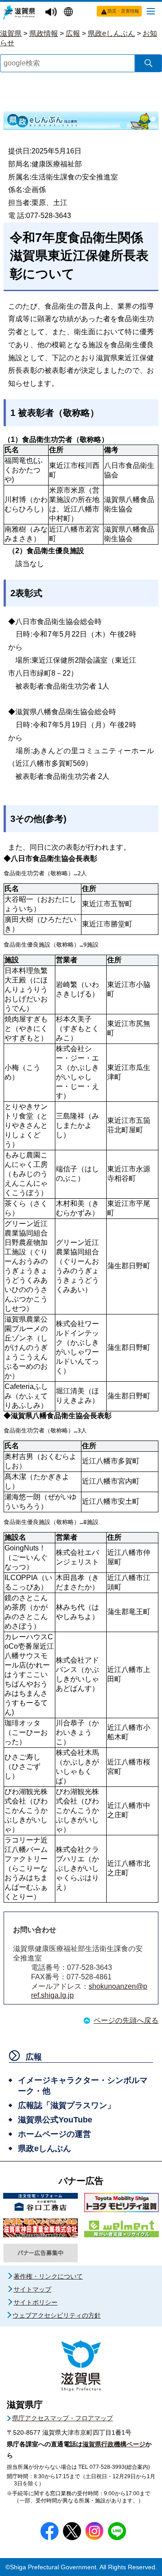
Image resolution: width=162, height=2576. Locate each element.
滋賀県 (11, 33)
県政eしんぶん (111, 33)
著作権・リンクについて (48, 2276)
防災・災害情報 (123, 11)
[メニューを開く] (151, 11)
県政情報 (44, 33)
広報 (73, 33)
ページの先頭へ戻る (126, 2020)
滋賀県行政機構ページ (114, 2444)
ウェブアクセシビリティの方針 (57, 2315)
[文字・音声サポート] (52, 12)
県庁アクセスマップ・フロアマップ (63, 2418)
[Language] (70, 13)
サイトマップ (32, 2289)
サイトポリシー (36, 2302)
